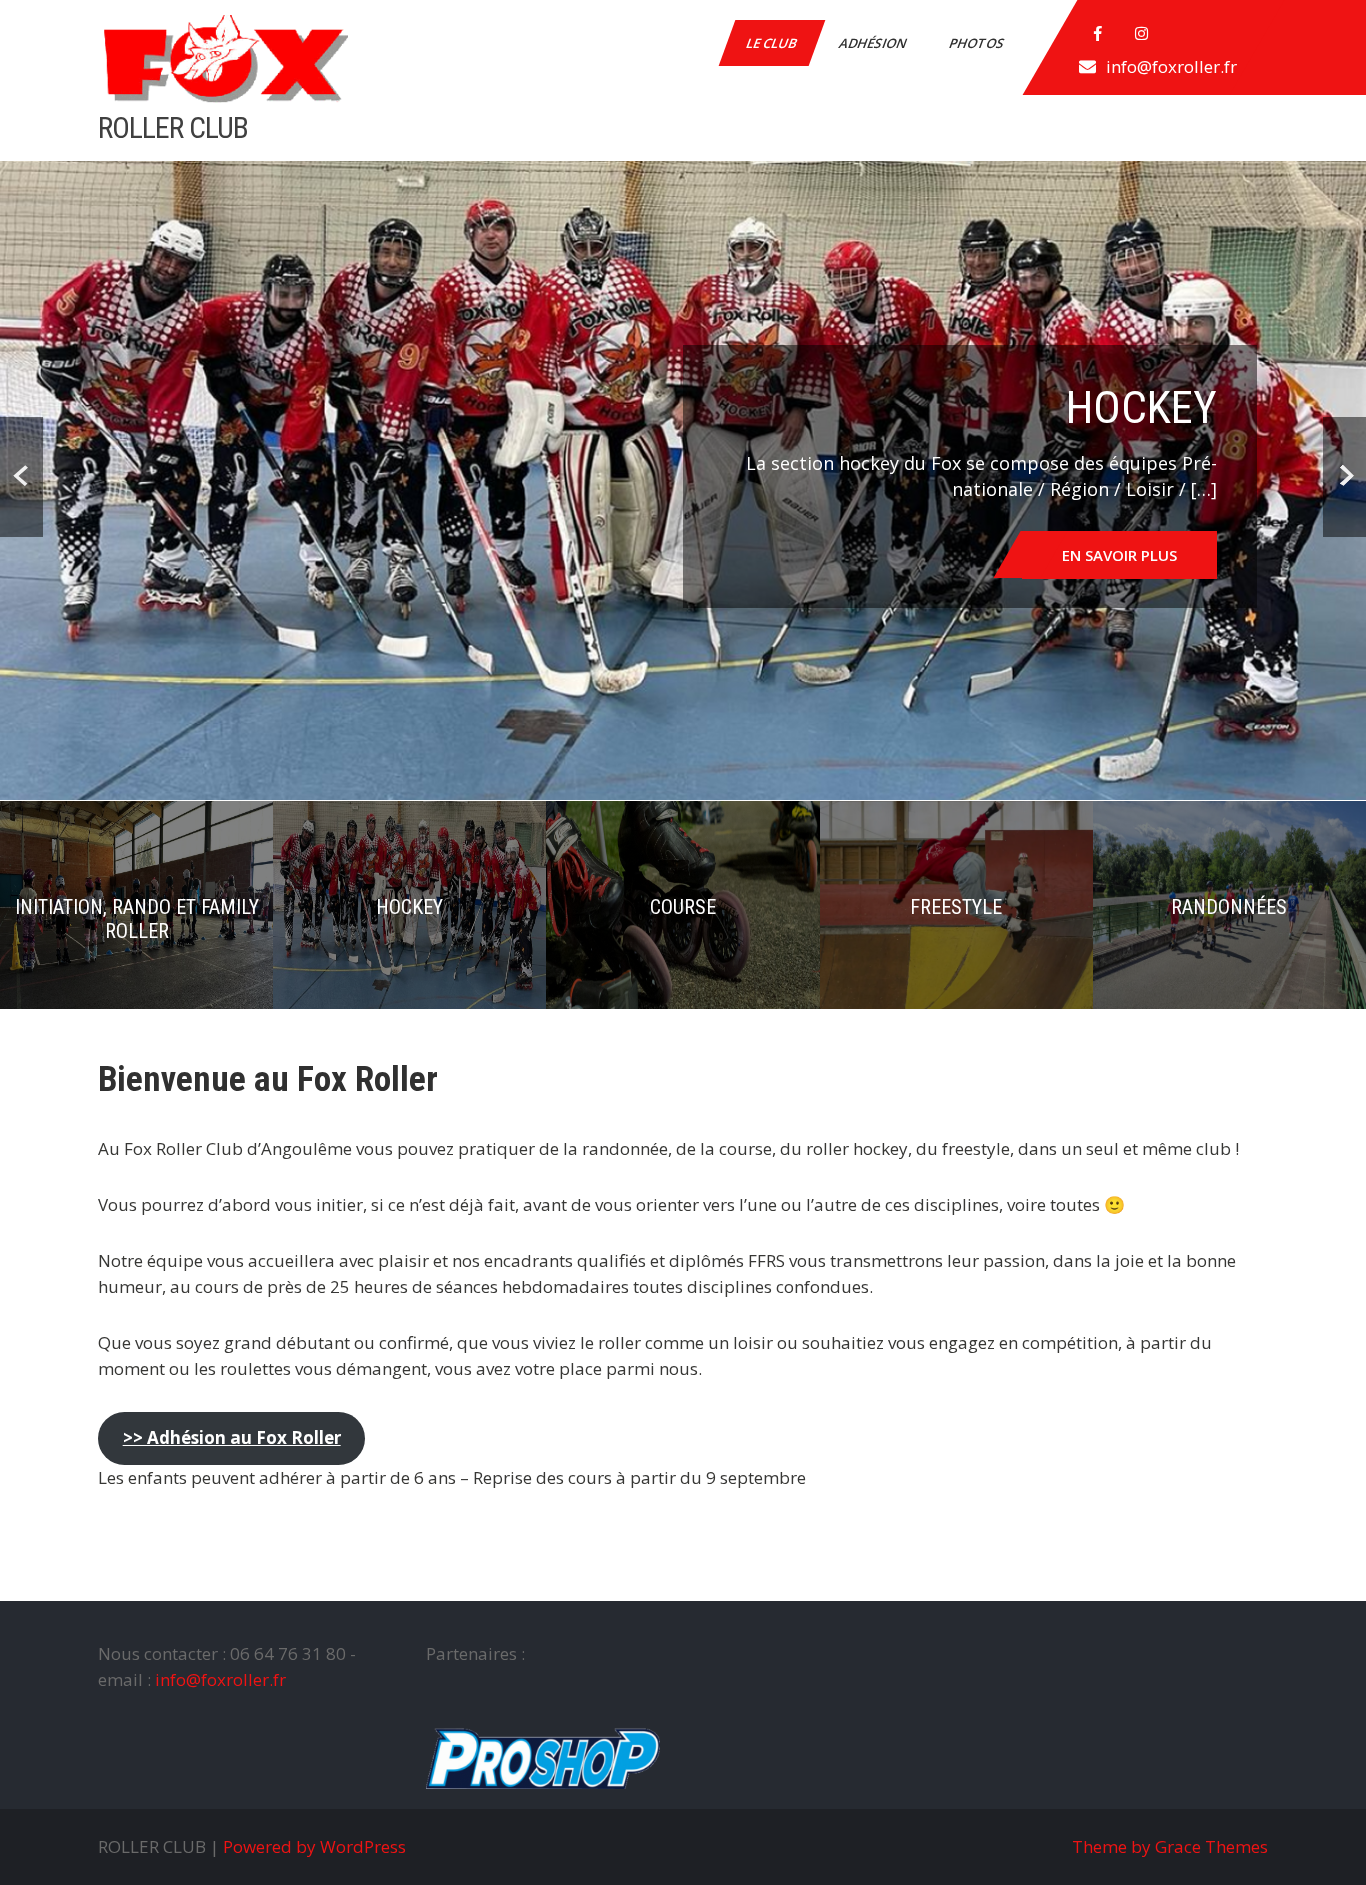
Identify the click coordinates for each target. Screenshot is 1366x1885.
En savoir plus (1119, 555)
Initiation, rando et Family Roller (137, 919)
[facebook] (1098, 34)
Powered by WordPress (314, 1846)
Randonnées (1229, 907)
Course (683, 907)
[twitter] (1142, 34)
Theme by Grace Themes (1170, 1846)
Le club (772, 43)
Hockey (409, 907)
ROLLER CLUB (173, 127)
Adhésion (874, 43)
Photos (978, 43)
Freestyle (956, 907)
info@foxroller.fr (1171, 66)
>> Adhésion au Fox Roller (232, 1437)
